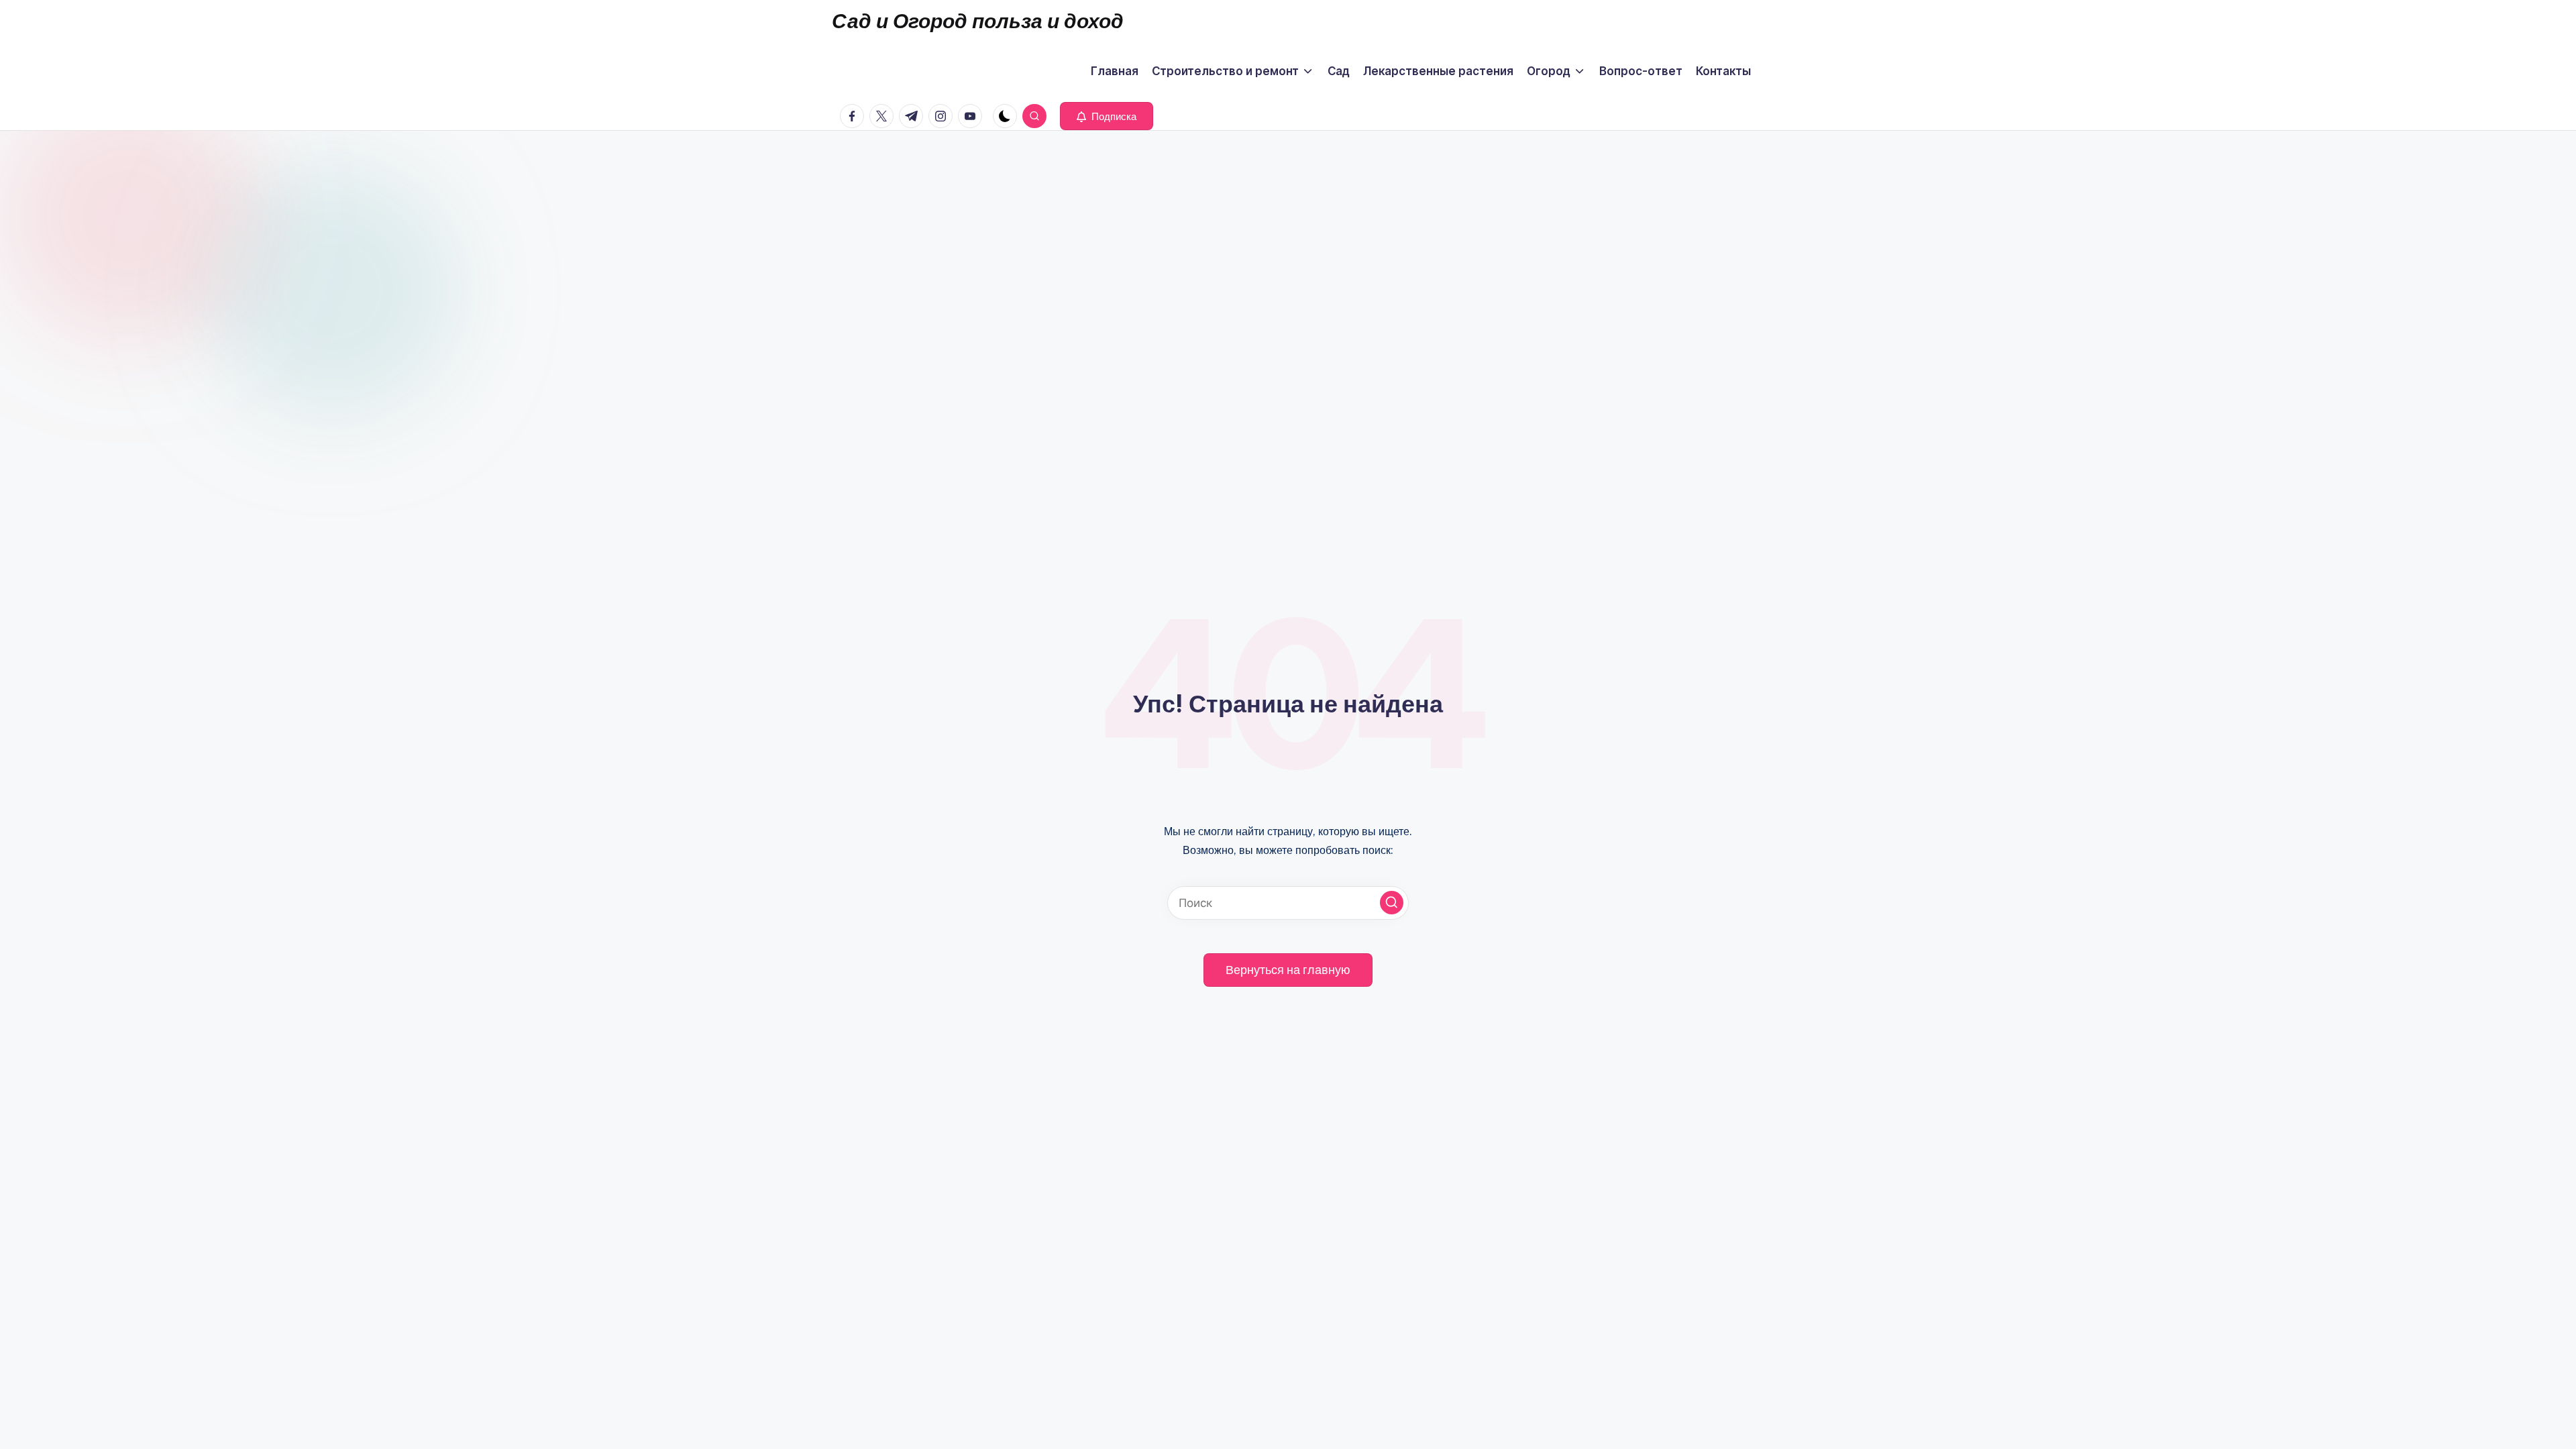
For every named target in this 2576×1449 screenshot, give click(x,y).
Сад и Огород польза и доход (978, 21)
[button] (1107, 116)
